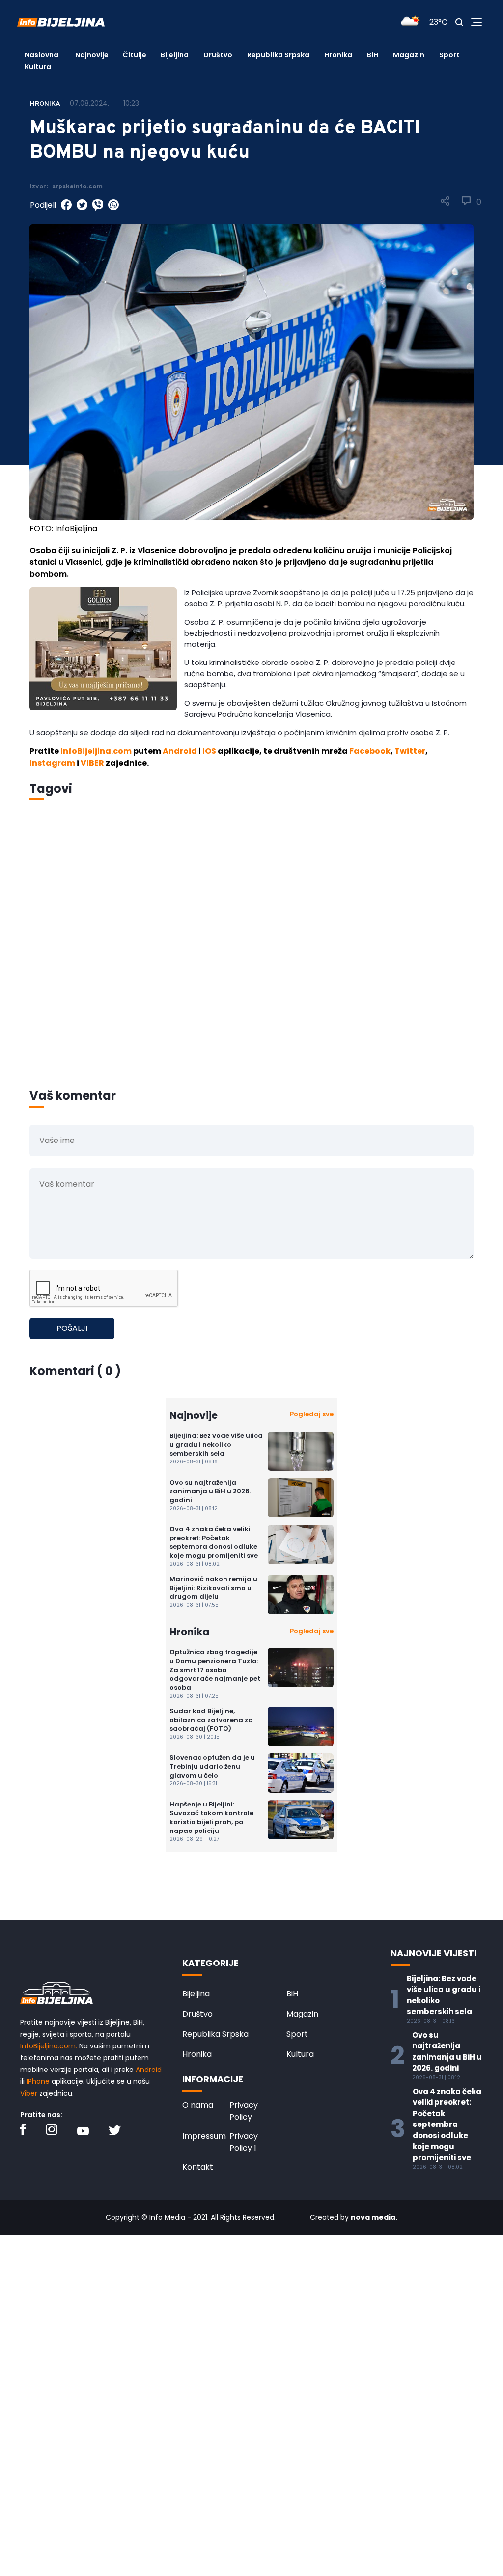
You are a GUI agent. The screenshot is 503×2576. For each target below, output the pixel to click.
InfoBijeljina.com (96, 751)
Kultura (38, 67)
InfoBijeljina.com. (49, 2046)
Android (180, 751)
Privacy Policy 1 (244, 2142)
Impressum (204, 2136)
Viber (29, 2093)
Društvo (218, 55)
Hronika (338, 55)
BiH (373, 55)
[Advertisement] (252, 958)
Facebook (370, 751)
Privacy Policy (244, 2111)
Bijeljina (175, 55)
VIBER (92, 763)
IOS (209, 751)
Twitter (410, 751)
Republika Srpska (278, 55)
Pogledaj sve (312, 1414)
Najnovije (92, 55)
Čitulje (135, 55)
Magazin (409, 55)
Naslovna (42, 55)
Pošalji (72, 1328)
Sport (449, 55)
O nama (198, 2105)
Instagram (52, 763)
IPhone (38, 2081)
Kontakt (198, 2167)
